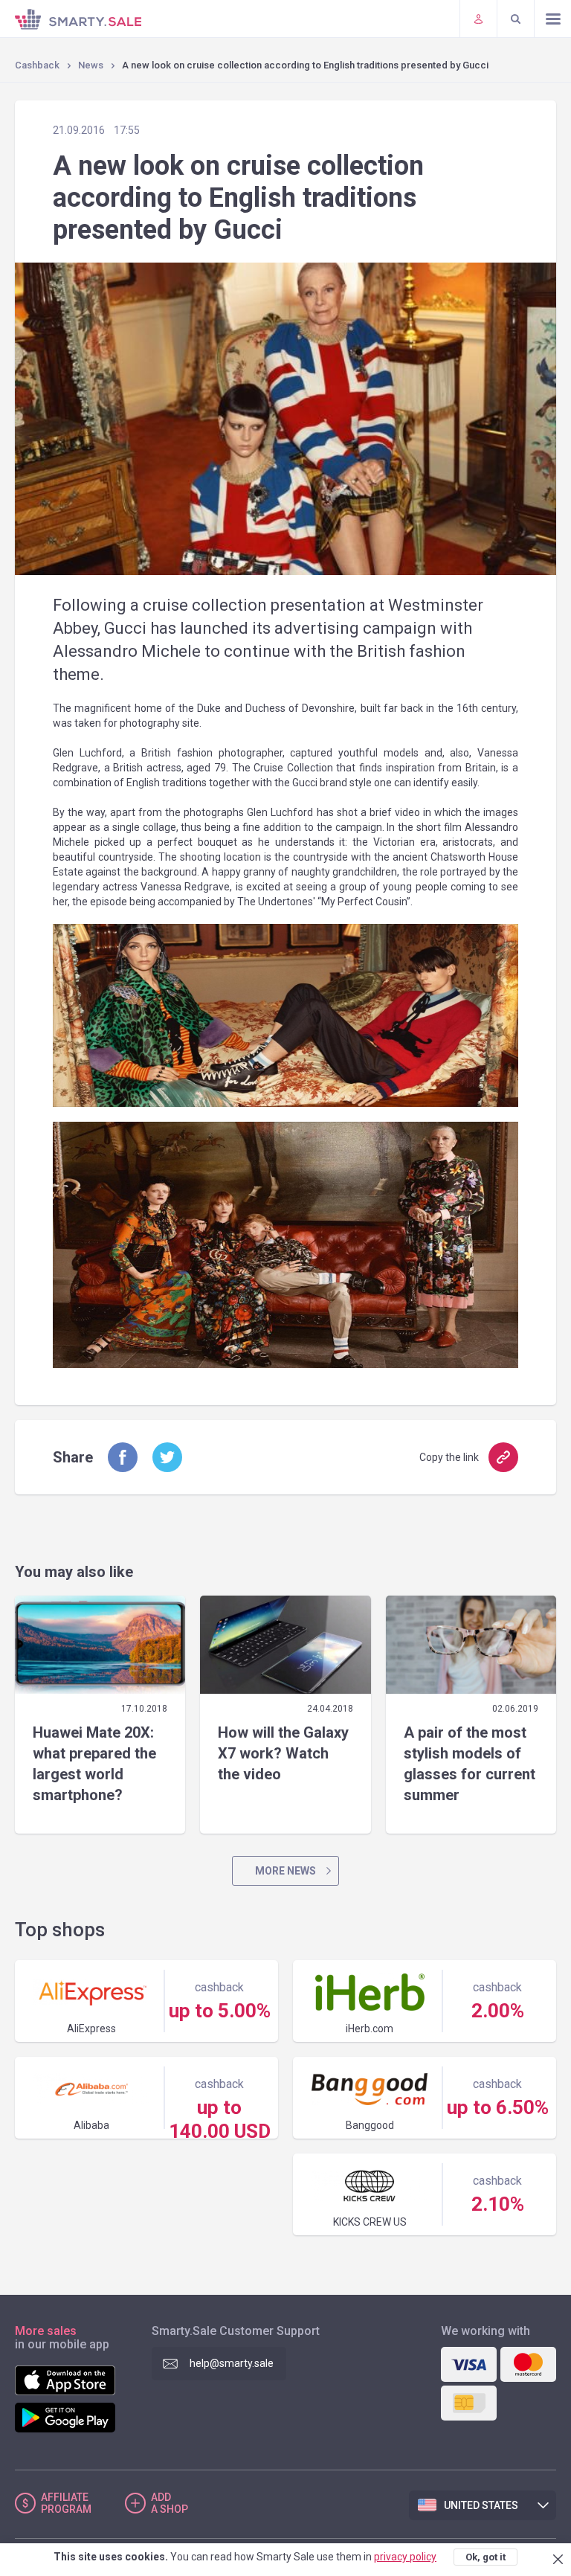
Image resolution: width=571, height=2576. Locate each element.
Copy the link (449, 1457)
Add (170, 2503)
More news (285, 1871)
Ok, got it (485, 2557)
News (91, 65)
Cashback (37, 65)
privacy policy (405, 2557)
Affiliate (66, 2503)
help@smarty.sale (232, 2363)
